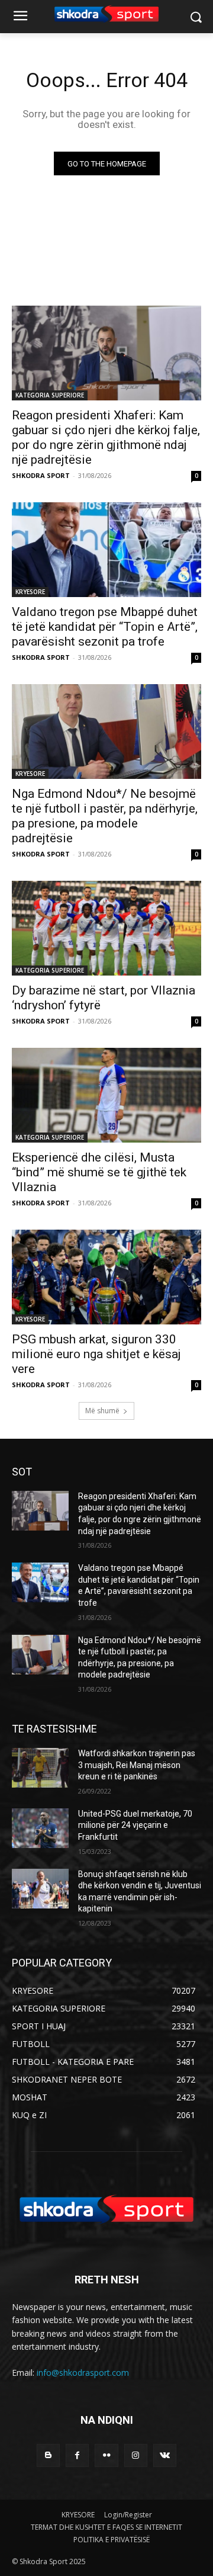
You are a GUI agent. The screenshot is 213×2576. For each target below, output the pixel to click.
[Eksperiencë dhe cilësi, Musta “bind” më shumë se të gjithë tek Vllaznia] (106, 1095)
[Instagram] (136, 2455)
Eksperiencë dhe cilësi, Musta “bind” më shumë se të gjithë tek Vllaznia (99, 1172)
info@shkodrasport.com (83, 2373)
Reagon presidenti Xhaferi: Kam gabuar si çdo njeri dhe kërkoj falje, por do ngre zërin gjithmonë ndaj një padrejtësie (106, 437)
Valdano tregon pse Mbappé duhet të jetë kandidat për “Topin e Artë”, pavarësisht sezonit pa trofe (105, 627)
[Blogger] (48, 2455)
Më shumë (102, 1411)
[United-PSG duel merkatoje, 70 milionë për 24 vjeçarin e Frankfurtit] (40, 1828)
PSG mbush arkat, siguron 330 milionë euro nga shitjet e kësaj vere (96, 1354)
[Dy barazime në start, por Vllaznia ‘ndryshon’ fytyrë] (106, 928)
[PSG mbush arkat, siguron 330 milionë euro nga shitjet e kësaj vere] (106, 1277)
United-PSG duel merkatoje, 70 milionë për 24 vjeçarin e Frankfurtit (135, 1825)
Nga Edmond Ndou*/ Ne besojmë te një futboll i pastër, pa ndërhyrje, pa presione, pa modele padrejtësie (105, 816)
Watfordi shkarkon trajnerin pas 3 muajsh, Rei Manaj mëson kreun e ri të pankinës (137, 1765)
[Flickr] (106, 2455)
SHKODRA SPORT (41, 475)
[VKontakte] (165, 2455)
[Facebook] (77, 2455)
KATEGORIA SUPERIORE (50, 395)
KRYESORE (30, 592)
